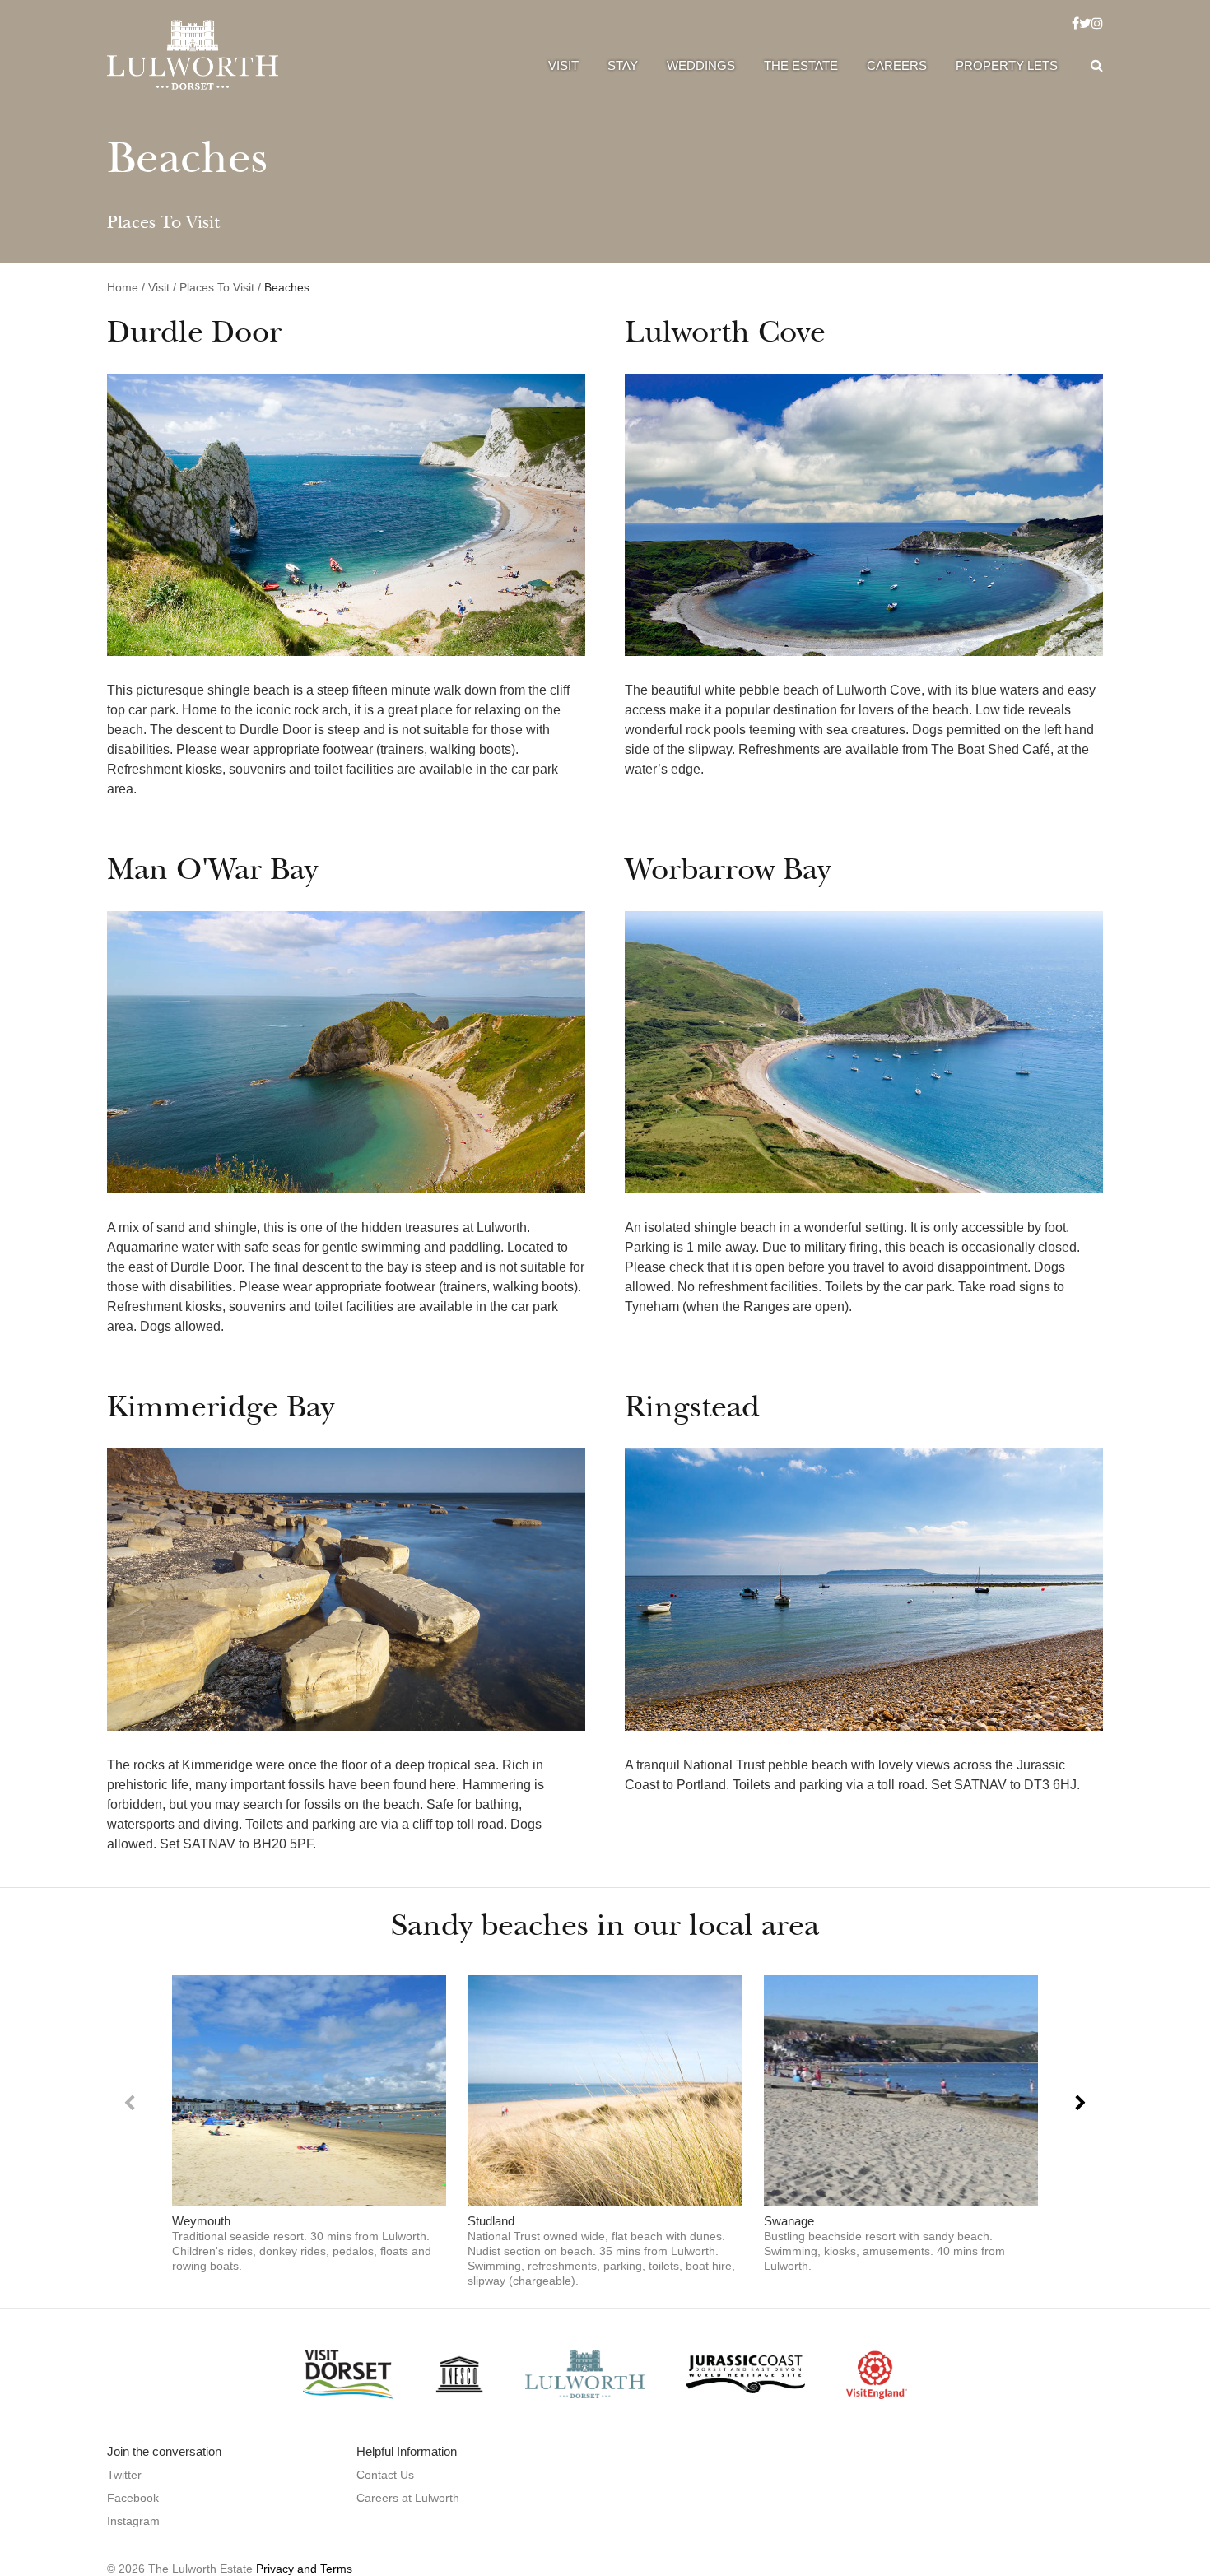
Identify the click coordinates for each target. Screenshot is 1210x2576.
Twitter (124, 2475)
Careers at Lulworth (408, 2498)
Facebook (133, 2498)
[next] (1080, 2103)
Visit (563, 65)
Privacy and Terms (304, 2569)
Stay (623, 65)
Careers (897, 65)
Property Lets (1007, 65)
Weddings (701, 65)
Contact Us (385, 2475)
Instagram (133, 2521)
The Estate (801, 65)
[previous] (130, 2103)
